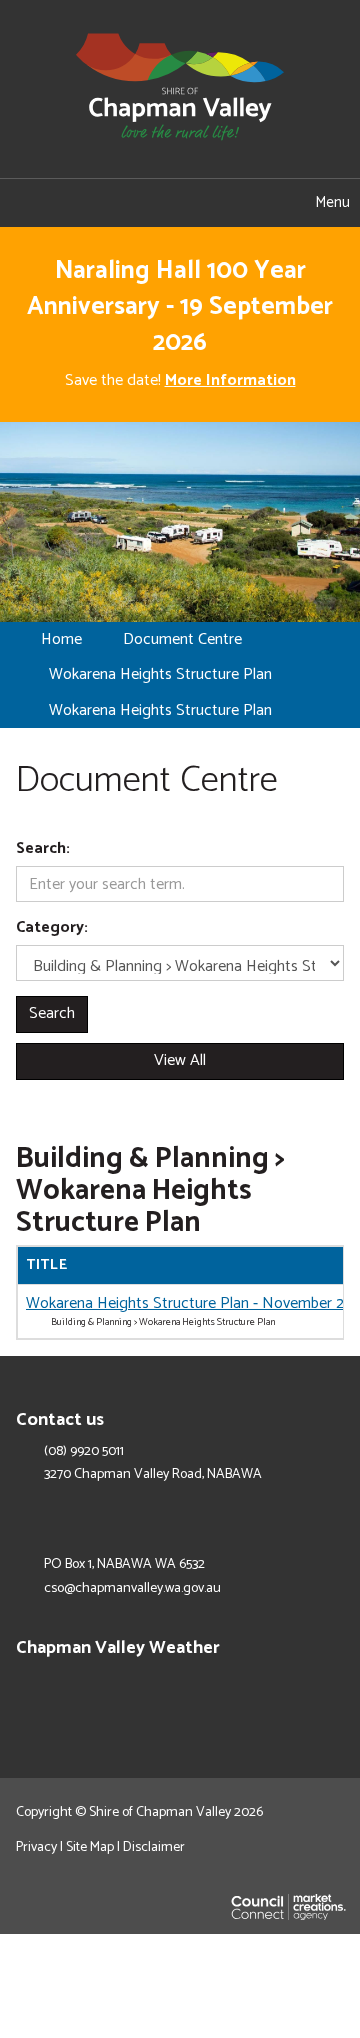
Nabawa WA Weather (334, 1691)
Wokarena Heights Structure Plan (160, 674)
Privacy (36, 1847)
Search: (43, 849)
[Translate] (210, 203)
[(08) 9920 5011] (150, 203)
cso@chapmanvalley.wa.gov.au (132, 1589)
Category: (52, 928)
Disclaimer (154, 1847)
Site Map (90, 1847)
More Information (230, 380)
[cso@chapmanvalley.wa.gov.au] (90, 203)
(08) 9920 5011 (84, 1452)
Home (61, 639)
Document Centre (182, 639)
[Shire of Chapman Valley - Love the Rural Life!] (180, 88)
